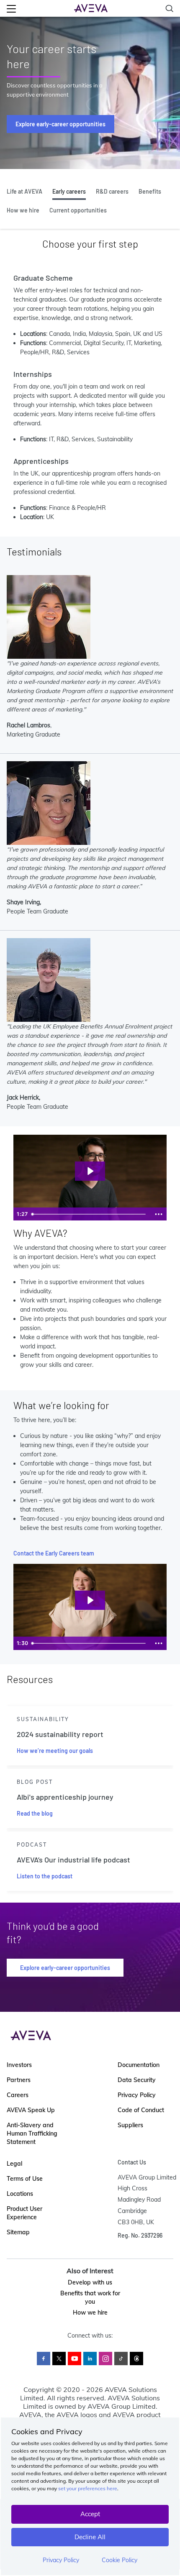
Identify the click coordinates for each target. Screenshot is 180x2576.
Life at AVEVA (24, 191)
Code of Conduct (141, 2110)
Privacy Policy (61, 2560)
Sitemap (18, 2232)
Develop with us (90, 2282)
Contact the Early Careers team (54, 1553)
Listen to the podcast (45, 1876)
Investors (19, 2065)
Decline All (90, 2537)
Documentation (139, 2065)
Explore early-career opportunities (60, 124)
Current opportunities (78, 210)
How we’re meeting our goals (55, 1751)
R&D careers (112, 191)
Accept (90, 2514)
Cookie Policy (120, 2560)
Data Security (137, 2080)
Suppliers (130, 2125)
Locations (20, 2194)
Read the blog (35, 1813)
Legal (14, 2164)
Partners (19, 2080)
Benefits (150, 191)
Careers (18, 2095)
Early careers (69, 191)
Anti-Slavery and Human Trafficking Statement (32, 2133)
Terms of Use (25, 2179)
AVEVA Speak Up (31, 2110)
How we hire (23, 210)
